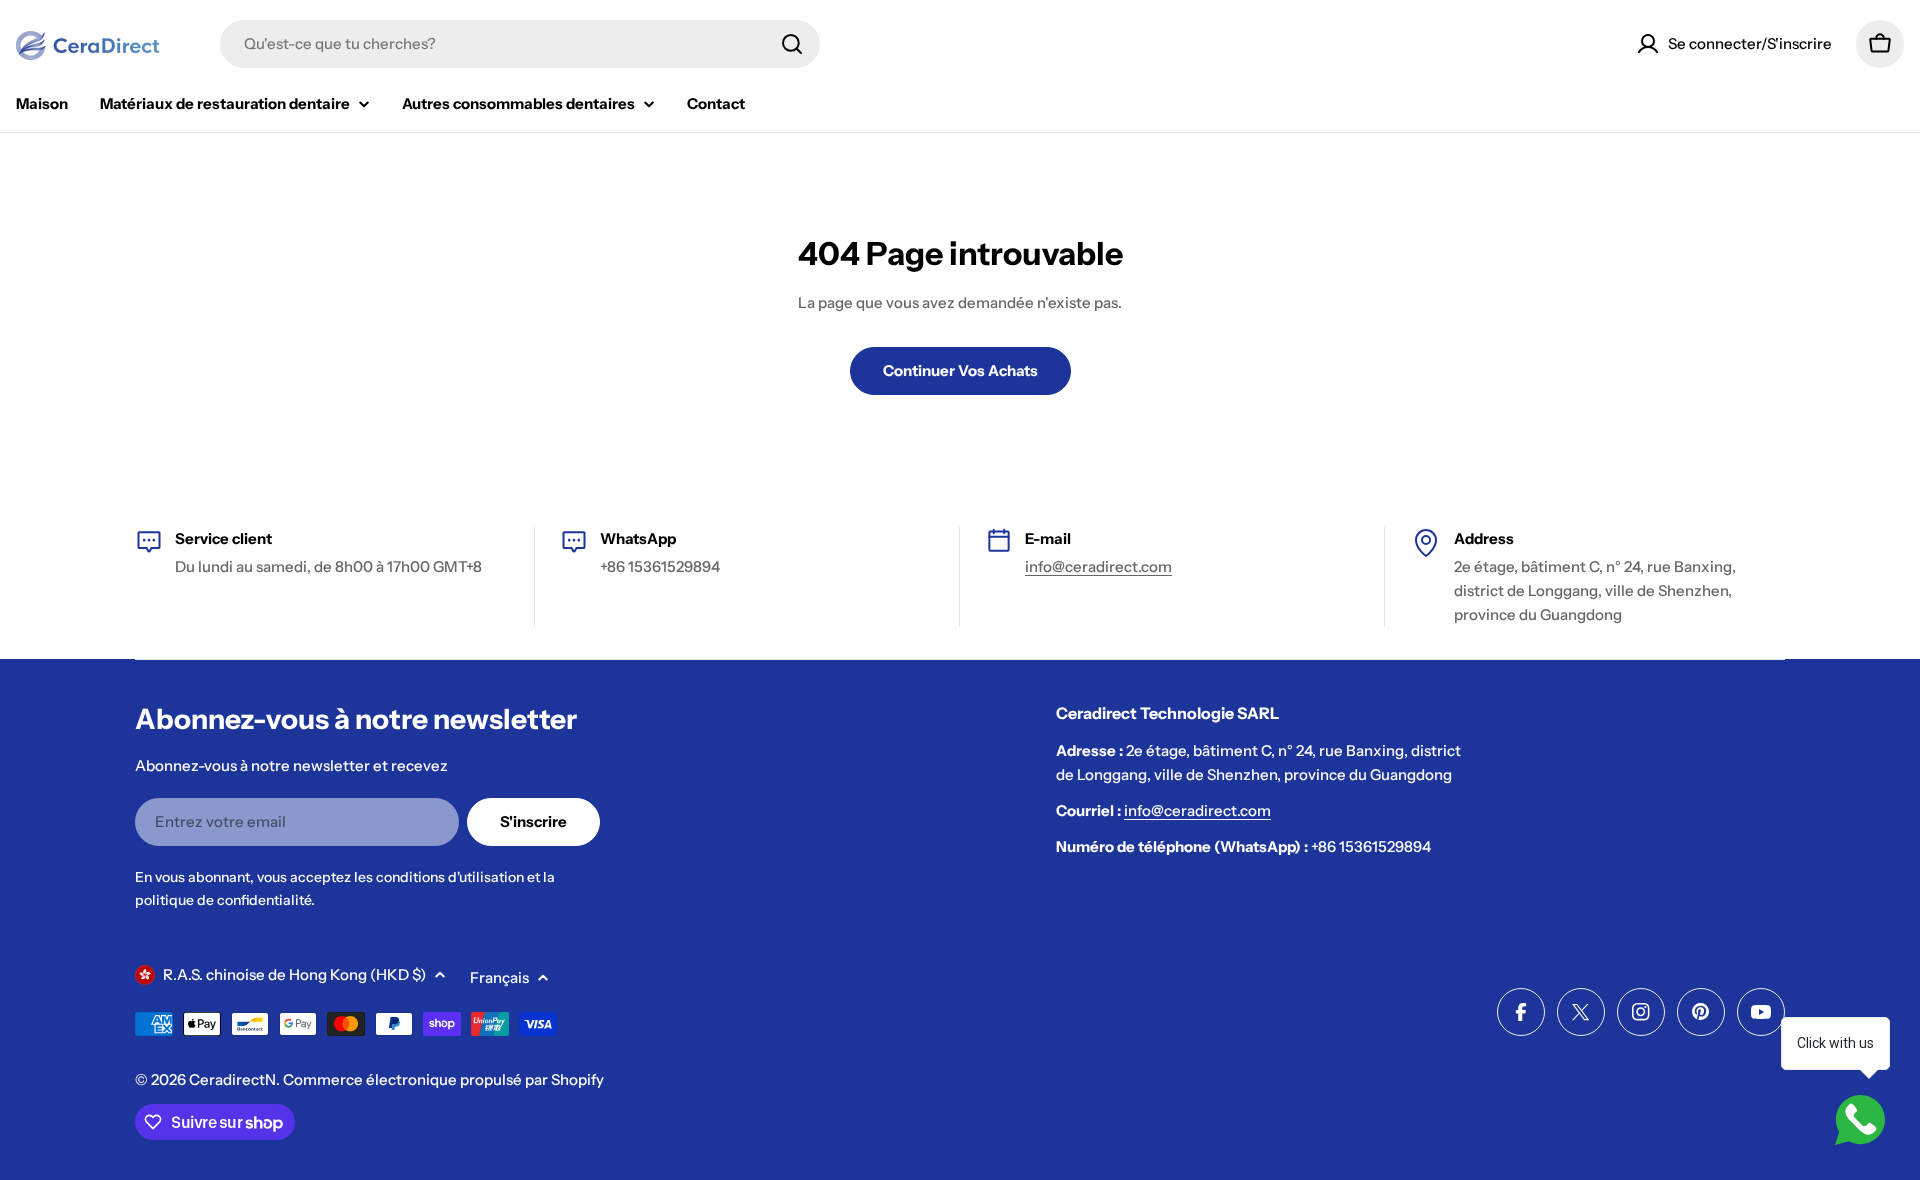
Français (499, 977)
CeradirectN (232, 1079)
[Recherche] (792, 44)
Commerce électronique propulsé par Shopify (443, 1079)
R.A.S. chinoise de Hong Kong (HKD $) (294, 974)
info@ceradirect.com (1098, 566)
